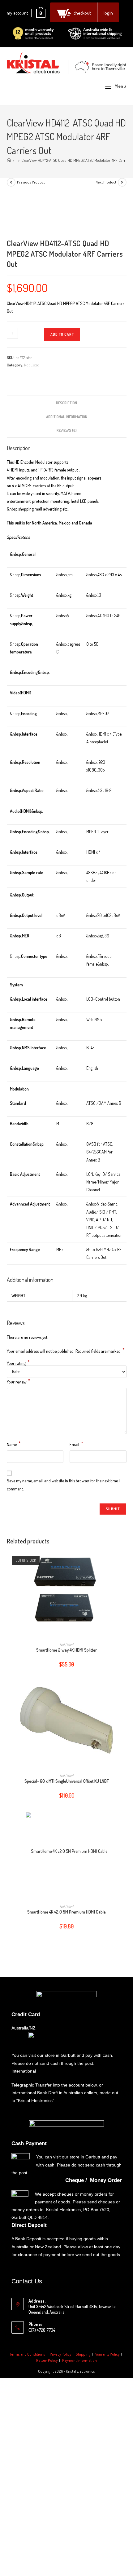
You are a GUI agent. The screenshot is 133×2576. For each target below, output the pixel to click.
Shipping (83, 2354)
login (108, 13)
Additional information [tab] (67, 417)
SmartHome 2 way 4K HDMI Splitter (66, 1650)
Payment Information (79, 2360)
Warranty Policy (107, 2354)
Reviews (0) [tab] (67, 430)
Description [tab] (66, 403)
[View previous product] (11, 182)
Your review (19, 1381)
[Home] (9, 160)
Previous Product (31, 182)
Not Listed (32, 365)
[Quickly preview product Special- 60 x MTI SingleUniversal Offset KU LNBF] (124, 1692)
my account (17, 13)
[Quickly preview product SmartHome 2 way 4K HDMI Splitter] (124, 1561)
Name (14, 1444)
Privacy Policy (60, 2354)
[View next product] (122, 182)
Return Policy (47, 2360)
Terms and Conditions (28, 2354)
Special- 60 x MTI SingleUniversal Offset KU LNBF (67, 1781)
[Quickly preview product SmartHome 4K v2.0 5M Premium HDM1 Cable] (124, 1823)
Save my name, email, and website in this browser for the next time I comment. (63, 1485)
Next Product (106, 182)
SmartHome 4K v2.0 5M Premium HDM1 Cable (66, 1912)
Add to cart (62, 334)
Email (76, 1444)
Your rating (18, 1363)
